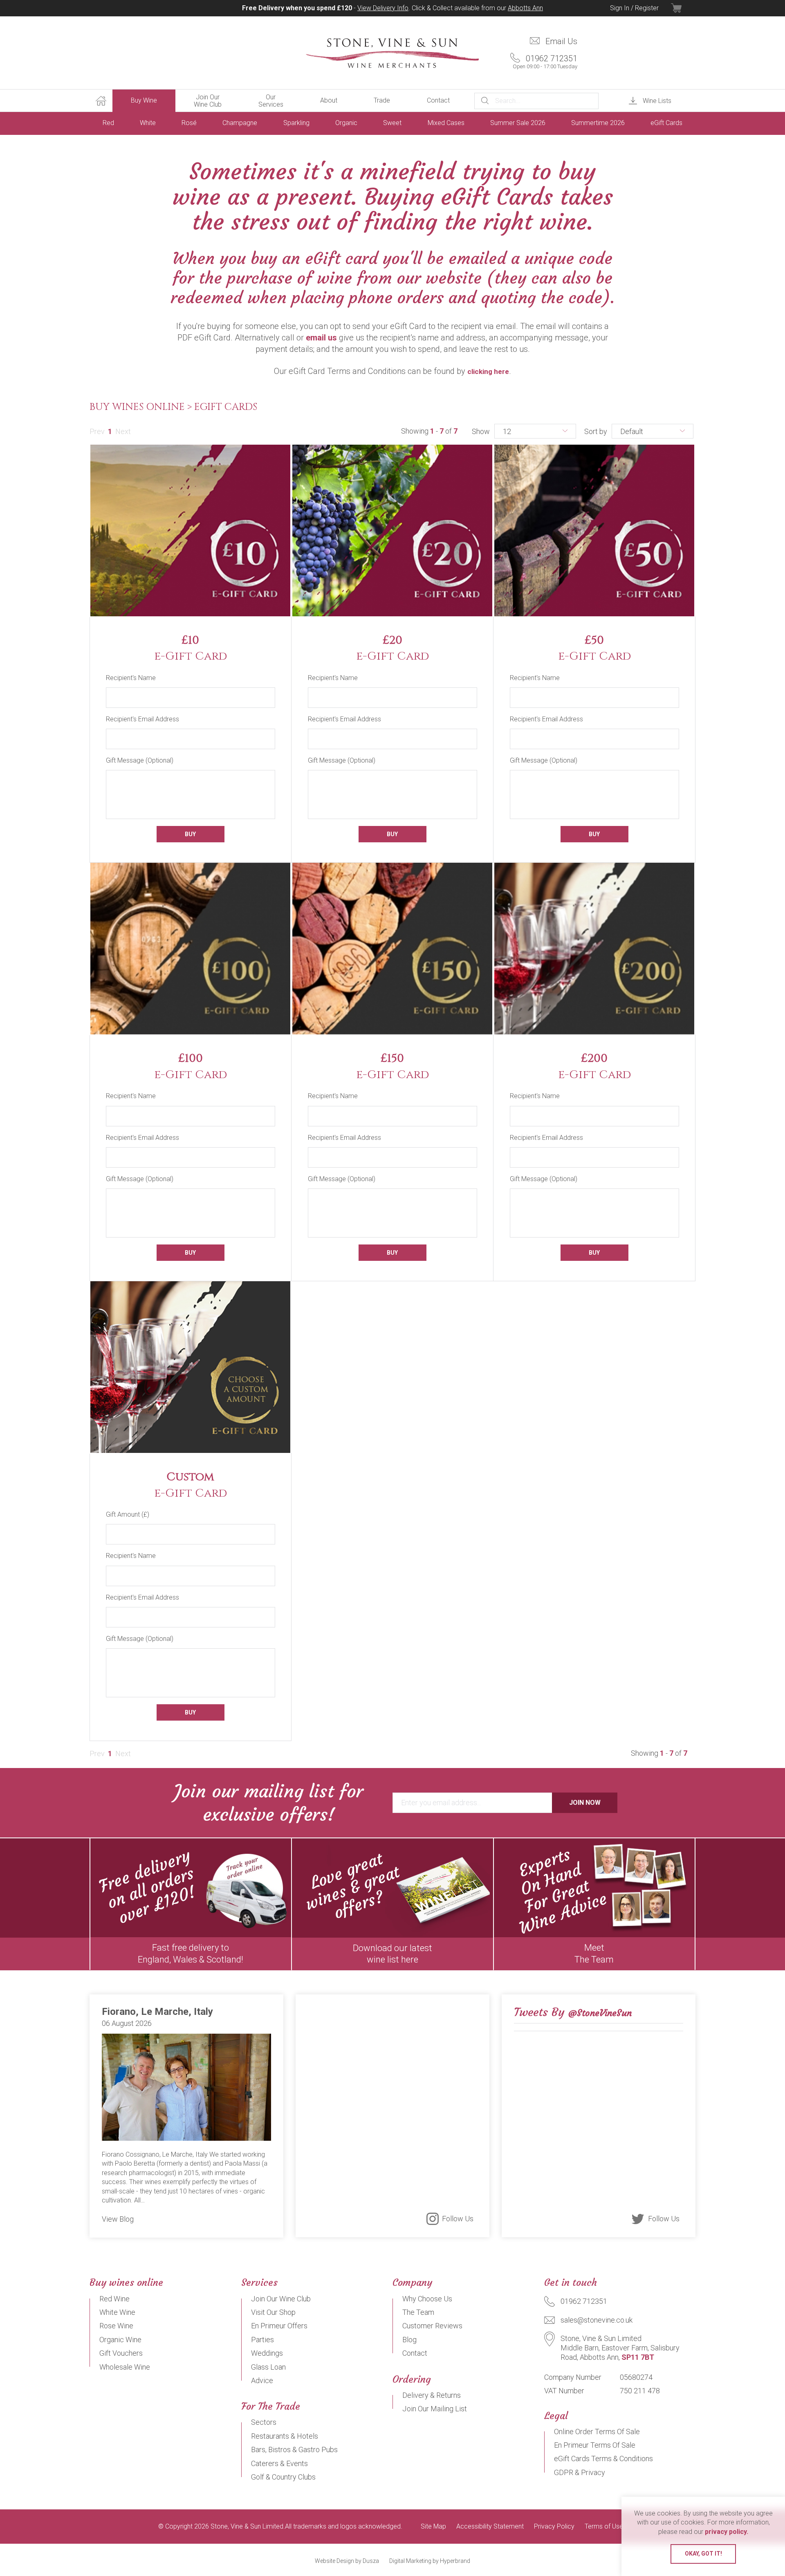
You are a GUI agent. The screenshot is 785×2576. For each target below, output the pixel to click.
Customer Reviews (432, 2326)
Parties (262, 2340)
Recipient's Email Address (142, 719)
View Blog (118, 2219)
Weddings (267, 2353)
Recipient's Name (131, 678)
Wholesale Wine (125, 2367)
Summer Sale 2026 (518, 123)
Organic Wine (120, 2340)
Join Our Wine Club (208, 101)
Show (481, 431)
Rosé (189, 123)
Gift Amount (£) (128, 1514)
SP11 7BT (638, 2357)
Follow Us (458, 2219)
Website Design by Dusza (347, 2561)
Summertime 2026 (598, 123)
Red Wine (114, 2299)
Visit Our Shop (273, 2312)
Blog (409, 2340)
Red (108, 123)
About (329, 100)
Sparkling (296, 123)
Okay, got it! (703, 2554)
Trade (382, 100)
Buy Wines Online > (142, 407)
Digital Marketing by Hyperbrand (430, 2561)
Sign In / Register (634, 8)
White (148, 123)
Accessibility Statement (490, 2527)
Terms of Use (604, 2527)
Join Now (585, 1803)
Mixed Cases (446, 123)
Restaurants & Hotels (285, 2436)
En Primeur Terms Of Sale (595, 2445)
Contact (438, 100)
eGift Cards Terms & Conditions (603, 2459)
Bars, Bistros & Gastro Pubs (294, 2450)
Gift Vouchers (121, 2353)
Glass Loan (268, 2367)
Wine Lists (657, 101)
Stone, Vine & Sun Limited (393, 53)
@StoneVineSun (600, 2013)
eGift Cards (666, 123)
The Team (418, 2312)
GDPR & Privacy (580, 2472)
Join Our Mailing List (435, 2409)
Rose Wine (116, 2326)
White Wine (117, 2312)
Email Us (561, 41)
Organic (346, 123)
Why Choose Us (427, 2299)
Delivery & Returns (432, 2395)
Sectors (264, 2422)
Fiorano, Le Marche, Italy (157, 2012)
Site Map (433, 2527)
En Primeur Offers (279, 2326)
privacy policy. (727, 2532)
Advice (262, 2380)
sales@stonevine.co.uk (597, 2320)
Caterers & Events (279, 2463)
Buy (190, 834)
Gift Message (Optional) (140, 760)
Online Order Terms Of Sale (597, 2432)
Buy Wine (144, 100)
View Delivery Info (383, 8)
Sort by (596, 431)
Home (101, 101)
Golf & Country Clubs (283, 2477)
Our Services (271, 101)
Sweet (392, 123)
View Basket (683, 8)
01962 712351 (545, 62)
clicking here (488, 372)
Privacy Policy (554, 2527)
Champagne (240, 123)
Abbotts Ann (525, 8)
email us (321, 338)
